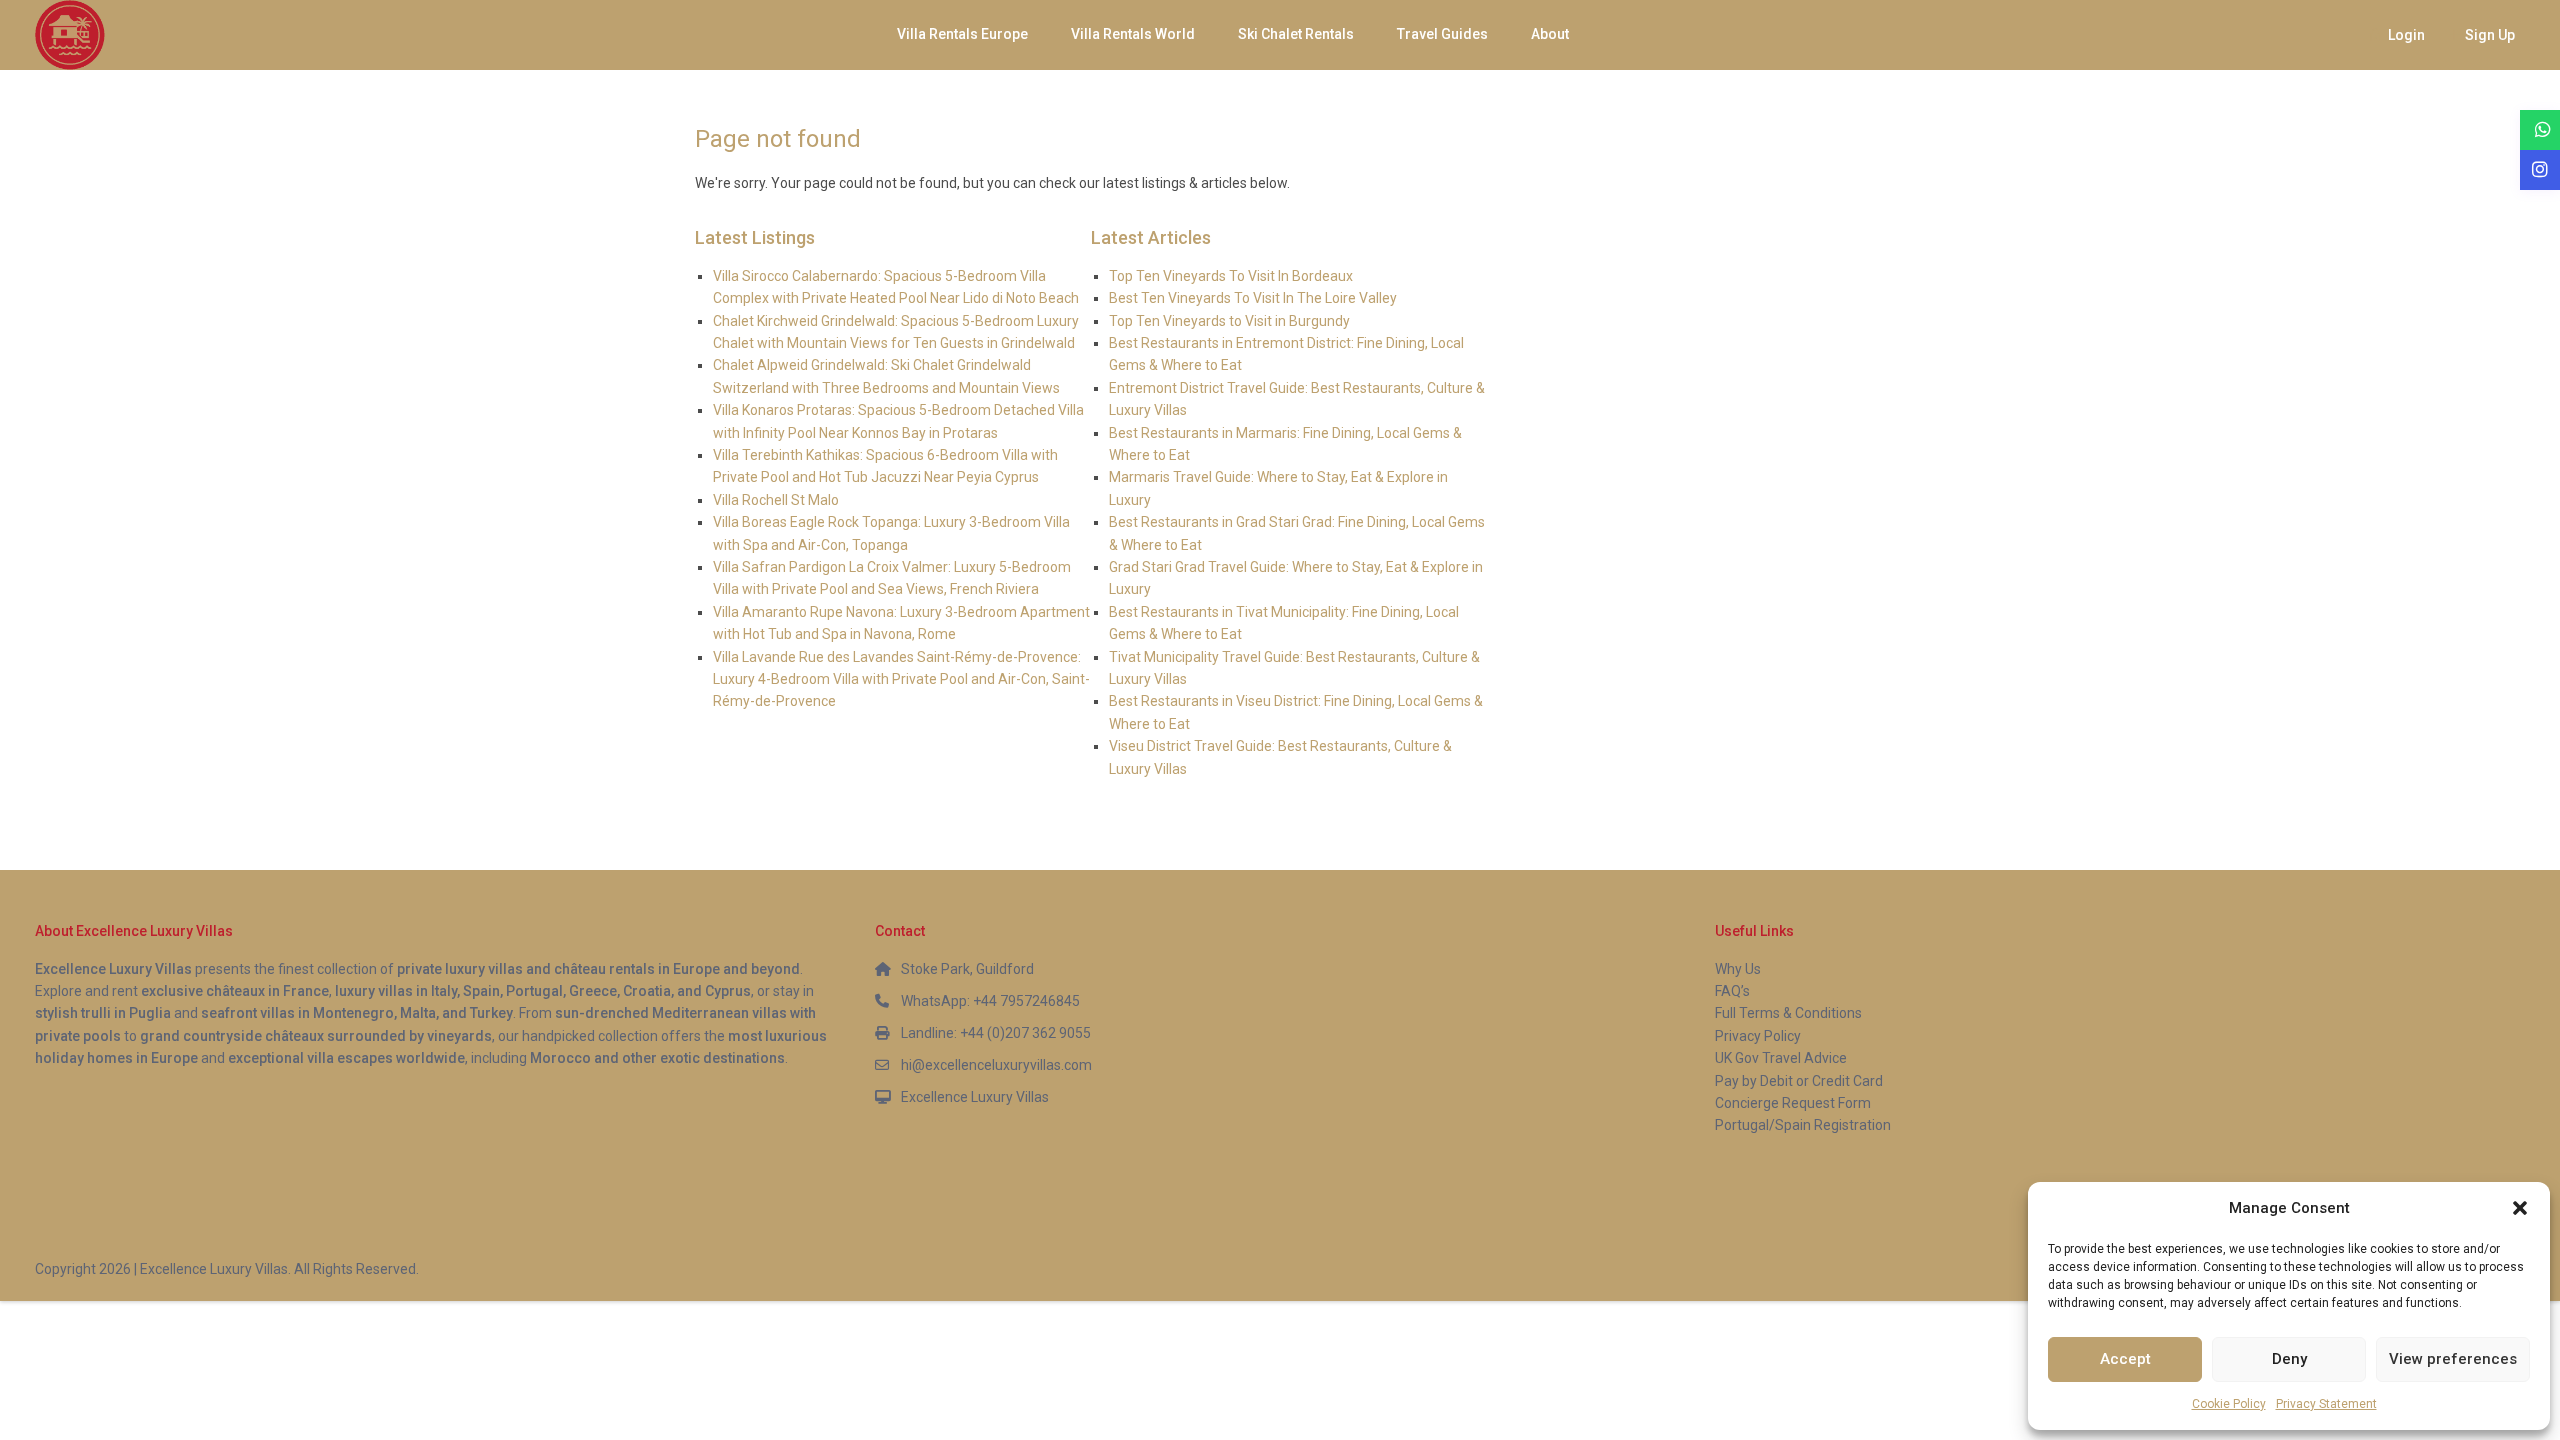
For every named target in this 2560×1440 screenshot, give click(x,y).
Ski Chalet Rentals (1296, 34)
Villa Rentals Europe (962, 34)
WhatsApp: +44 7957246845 (990, 1001)
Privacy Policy (1758, 1036)
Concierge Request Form (1793, 1103)
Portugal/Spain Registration (1803, 1125)
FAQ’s (1732, 991)
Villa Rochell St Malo (776, 500)
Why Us (1738, 969)
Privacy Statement (2326, 1404)
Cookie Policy (2229, 1404)
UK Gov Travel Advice (1781, 1058)
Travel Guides (1442, 34)
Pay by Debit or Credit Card (1799, 1081)
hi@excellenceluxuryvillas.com (996, 1065)
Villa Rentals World (1133, 34)
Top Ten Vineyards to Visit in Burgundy (1229, 321)
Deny (2289, 1359)
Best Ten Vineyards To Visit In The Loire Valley (1253, 298)
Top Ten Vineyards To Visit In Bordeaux (1231, 276)
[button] (2520, 1208)
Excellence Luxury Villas (975, 1097)
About (1550, 34)
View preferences (2453, 1359)
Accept (2125, 1359)
